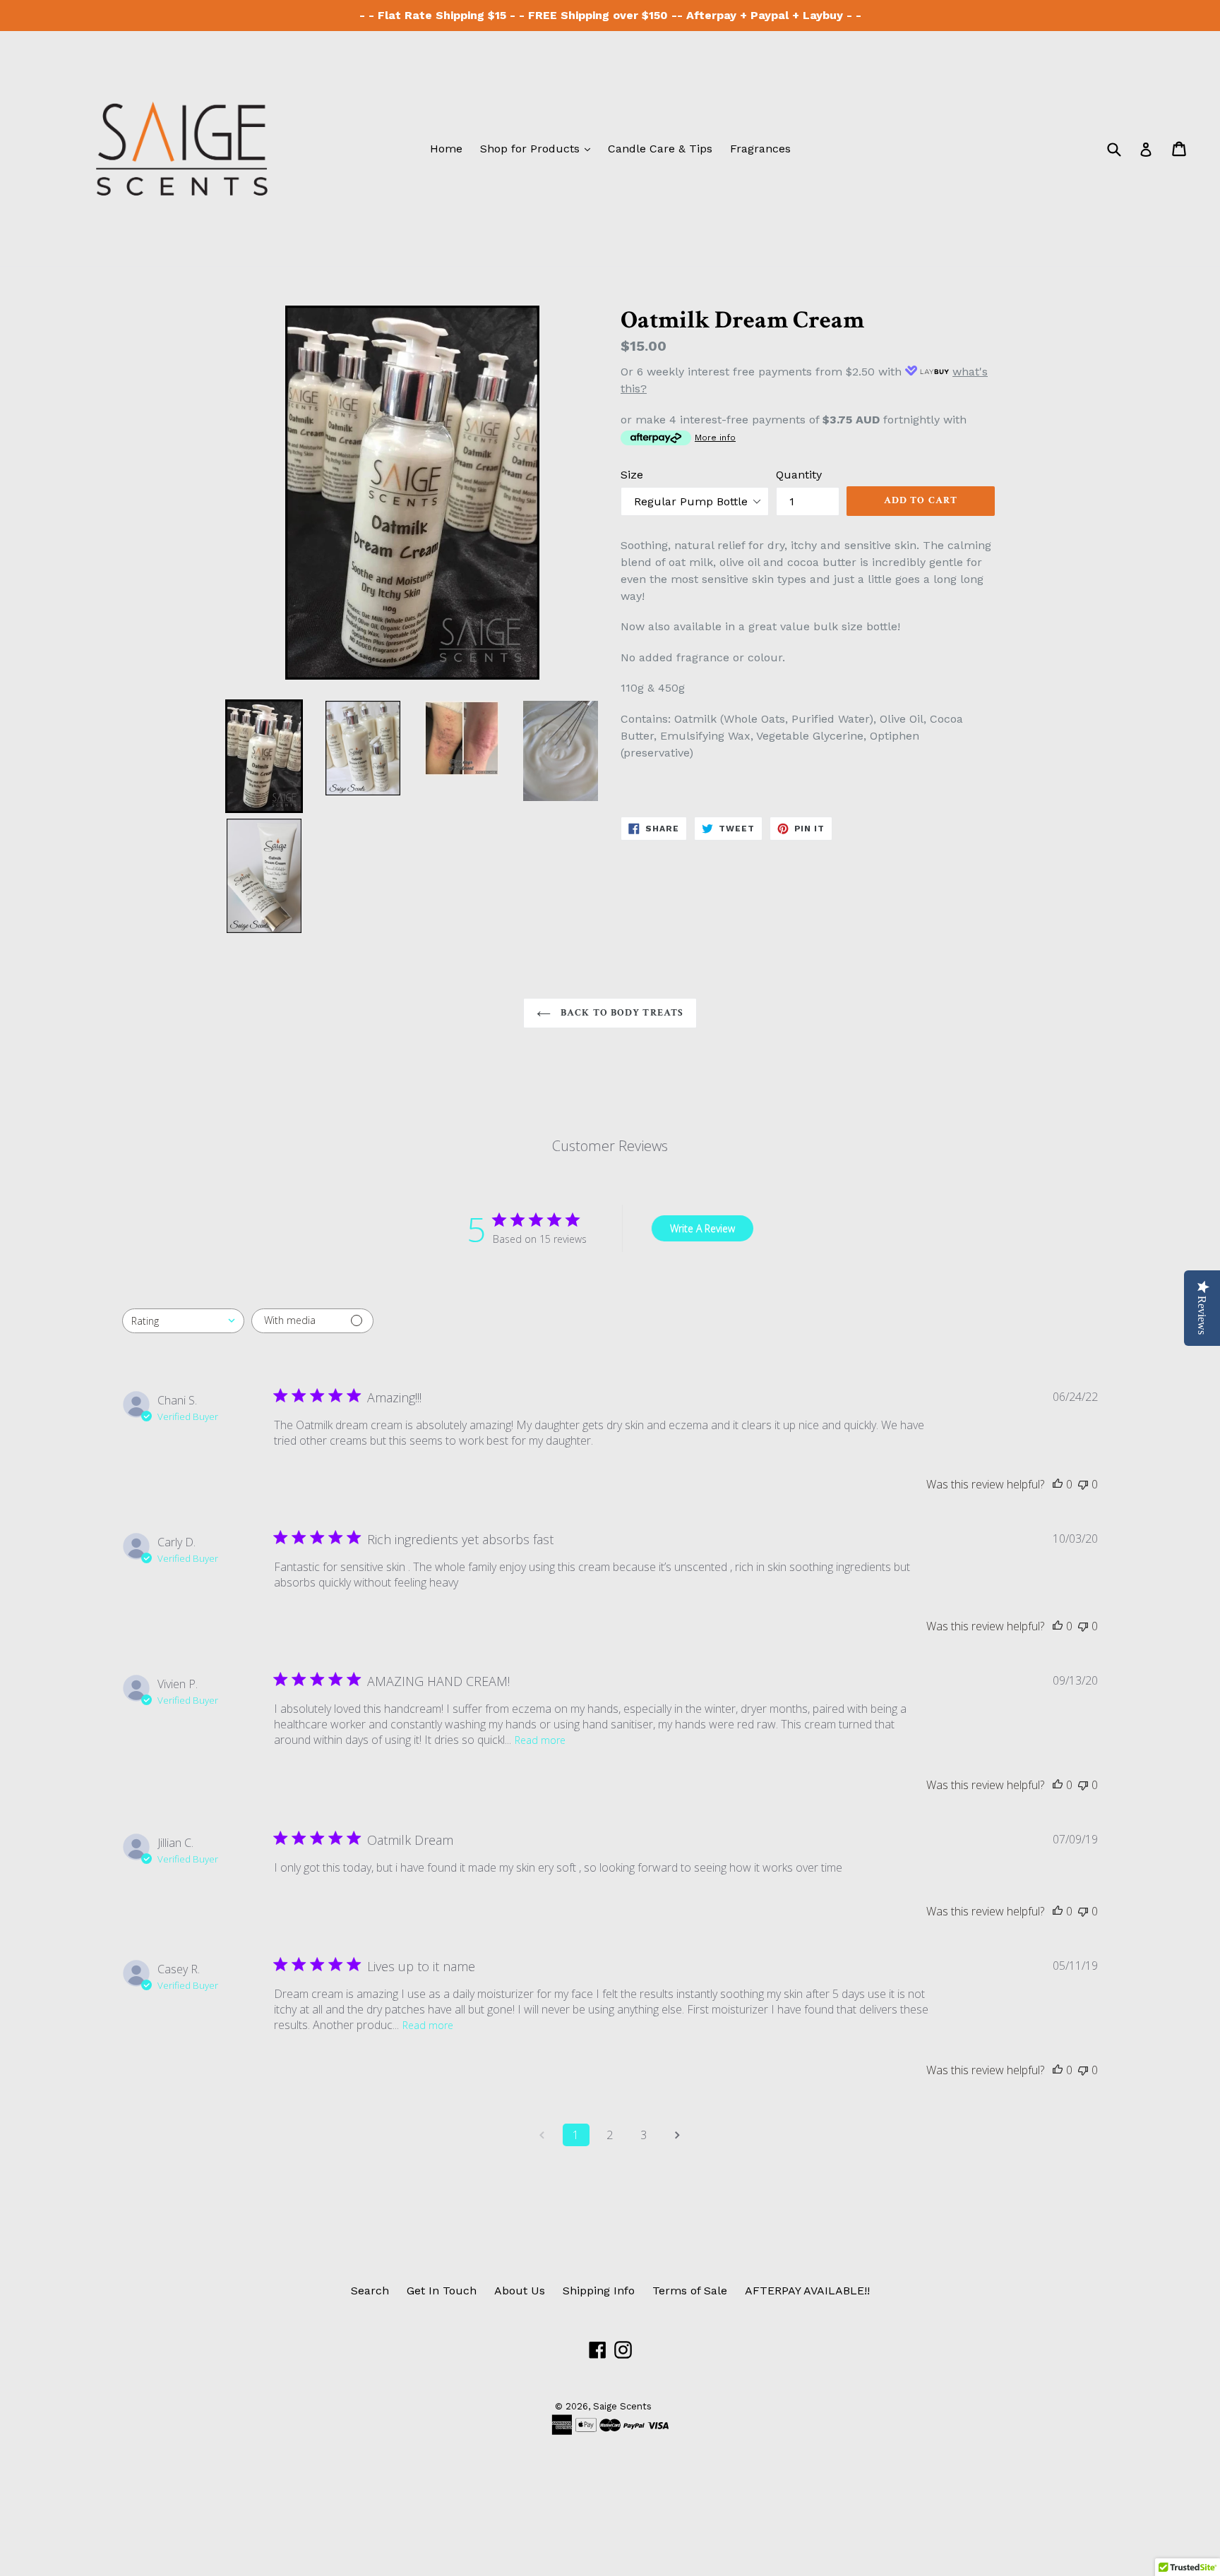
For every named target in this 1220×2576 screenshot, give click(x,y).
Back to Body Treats (621, 1013)
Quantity (799, 475)
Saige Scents (622, 2406)
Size (632, 475)
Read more (540, 1740)
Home (446, 149)
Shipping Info (599, 2291)
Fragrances (760, 149)
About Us (520, 2291)
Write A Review (702, 1228)
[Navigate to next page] (678, 2135)
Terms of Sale (690, 2291)
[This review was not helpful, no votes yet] (1083, 1484)
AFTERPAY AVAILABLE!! (807, 2291)
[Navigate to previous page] (542, 2135)
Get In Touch (442, 2291)
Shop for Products (539, 148)
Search (370, 2291)
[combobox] (183, 1321)
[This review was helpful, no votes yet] (1058, 1484)
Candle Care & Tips (660, 149)
